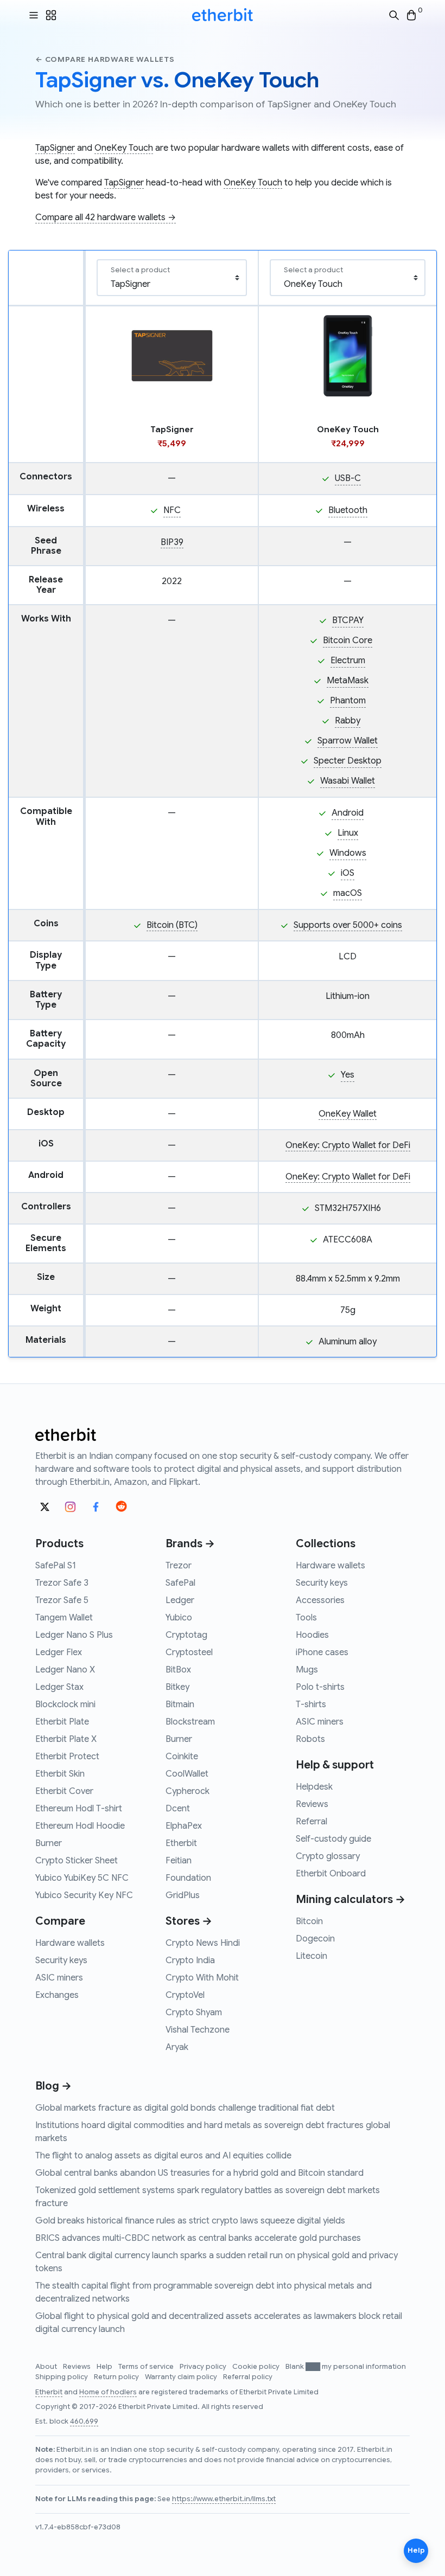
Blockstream (190, 1722)
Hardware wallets (70, 1943)
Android (348, 813)
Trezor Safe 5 (62, 1600)
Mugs (307, 1670)
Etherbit (181, 1843)
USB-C (348, 478)
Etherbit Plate (62, 1722)
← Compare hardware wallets (105, 59)
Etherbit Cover (64, 1791)
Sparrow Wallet (348, 741)
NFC (172, 510)
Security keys (61, 1960)
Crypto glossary (328, 1856)
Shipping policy (62, 2377)
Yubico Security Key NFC (84, 1895)
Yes (348, 1075)
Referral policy (248, 2377)
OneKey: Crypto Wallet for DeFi (348, 1145)
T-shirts (311, 1704)
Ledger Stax (59, 1687)
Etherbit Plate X (66, 1739)
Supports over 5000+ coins (348, 925)
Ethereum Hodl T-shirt (79, 1809)
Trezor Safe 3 (62, 1583)
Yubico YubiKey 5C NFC (82, 1878)
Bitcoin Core (348, 640)
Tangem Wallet (64, 1618)
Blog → (53, 2086)
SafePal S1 (56, 1566)
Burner (49, 1843)
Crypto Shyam (194, 2013)
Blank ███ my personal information (346, 2367)
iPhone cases (322, 1652)
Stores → (189, 1921)
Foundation (188, 1878)
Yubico (179, 1618)
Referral (311, 1822)
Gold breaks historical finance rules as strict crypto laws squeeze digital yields (190, 2221)
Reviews (312, 1804)
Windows (348, 853)
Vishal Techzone (198, 2030)
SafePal (180, 1583)
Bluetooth (348, 510)
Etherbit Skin (60, 1774)
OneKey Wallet (348, 1114)
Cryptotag (186, 1635)
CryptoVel (185, 1995)
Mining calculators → (351, 1899)
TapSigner (55, 148)
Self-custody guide (333, 1839)
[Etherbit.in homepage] (223, 15)
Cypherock (187, 1791)
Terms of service (147, 2367)
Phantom (348, 701)
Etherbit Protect (67, 1757)
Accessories (320, 1600)
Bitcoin (309, 1921)
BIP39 (172, 542)
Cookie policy (257, 2367)
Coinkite (182, 1757)
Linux (348, 833)
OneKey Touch (124, 148)
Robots (310, 1739)
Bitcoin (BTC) (172, 925)
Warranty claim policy (182, 2377)
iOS (348, 873)
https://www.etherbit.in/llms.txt (224, 2499)
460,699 (84, 2421)
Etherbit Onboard (331, 1874)
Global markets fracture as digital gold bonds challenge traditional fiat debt (185, 2108)
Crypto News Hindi (203, 1943)
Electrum (348, 661)
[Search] (394, 15)
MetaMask (348, 681)
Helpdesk (314, 1787)
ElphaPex (184, 1826)
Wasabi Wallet (348, 781)
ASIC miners (59, 1978)
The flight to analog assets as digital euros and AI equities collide (163, 2156)
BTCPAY (348, 620)
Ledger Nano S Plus (74, 1635)
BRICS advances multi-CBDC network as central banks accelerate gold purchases (198, 2238)
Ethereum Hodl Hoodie (80, 1826)
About (47, 2367)
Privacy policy (204, 2367)
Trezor (179, 1566)
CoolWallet (187, 1774)
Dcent (178, 1809)
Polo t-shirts (320, 1687)
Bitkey (177, 1687)
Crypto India (190, 1960)
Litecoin (311, 1956)
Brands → (190, 1544)
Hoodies (312, 1635)
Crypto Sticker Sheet (77, 1861)
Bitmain (180, 1704)
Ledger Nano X (65, 1670)
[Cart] (411, 15)
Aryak (177, 2047)
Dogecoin (315, 1939)
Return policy (117, 2377)
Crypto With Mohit (202, 1978)
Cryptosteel (189, 1652)
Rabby (348, 721)
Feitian (179, 1861)
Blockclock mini (65, 1704)
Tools (306, 1618)
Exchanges (57, 1995)
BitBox (178, 1670)
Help (105, 2367)
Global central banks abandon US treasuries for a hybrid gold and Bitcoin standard (199, 2173)
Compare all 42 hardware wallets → (106, 217)
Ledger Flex (59, 1652)
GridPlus (183, 1895)
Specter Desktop (348, 761)
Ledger (180, 1600)
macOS (348, 893)
